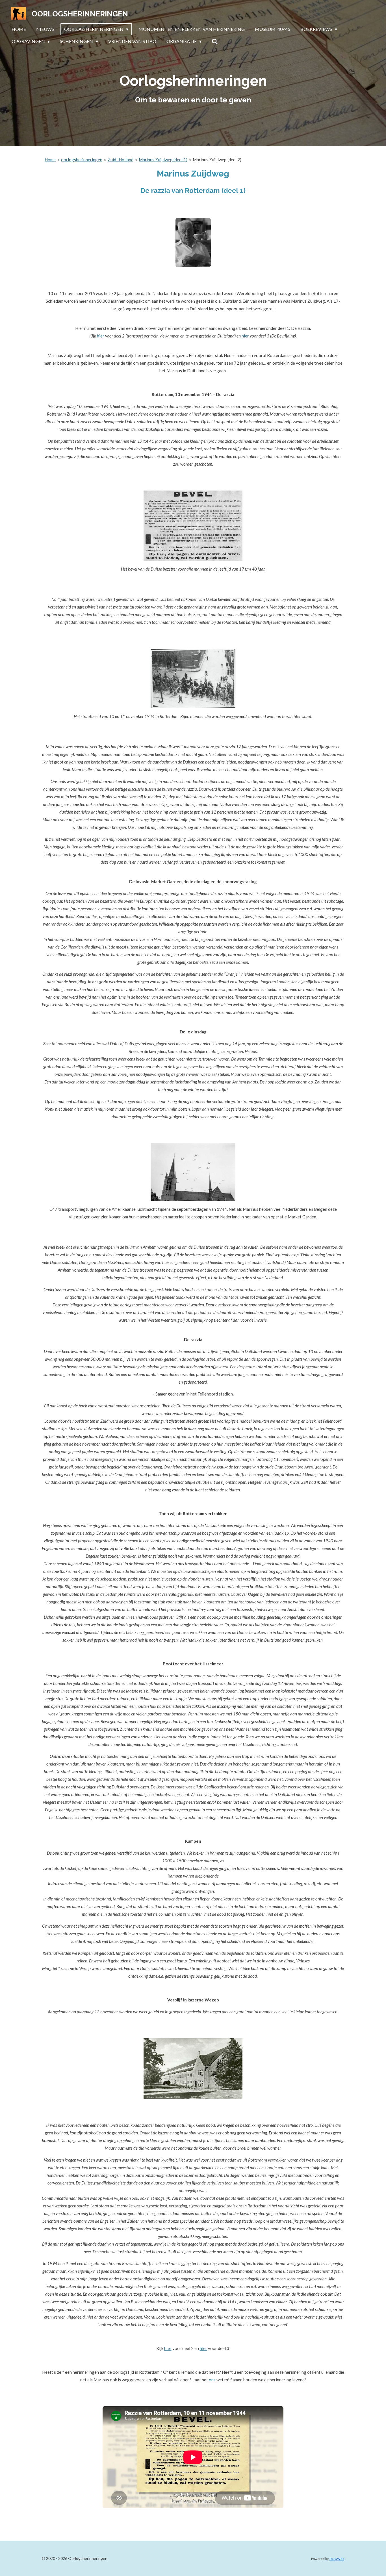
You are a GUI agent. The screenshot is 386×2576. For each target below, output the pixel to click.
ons (212, 2380)
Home (50, 160)
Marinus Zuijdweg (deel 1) (163, 160)
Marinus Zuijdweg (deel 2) (217, 160)
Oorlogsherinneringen (80, 14)
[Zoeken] (215, 41)
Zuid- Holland (121, 160)
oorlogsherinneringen (82, 160)
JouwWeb (337, 2558)
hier (101, 336)
